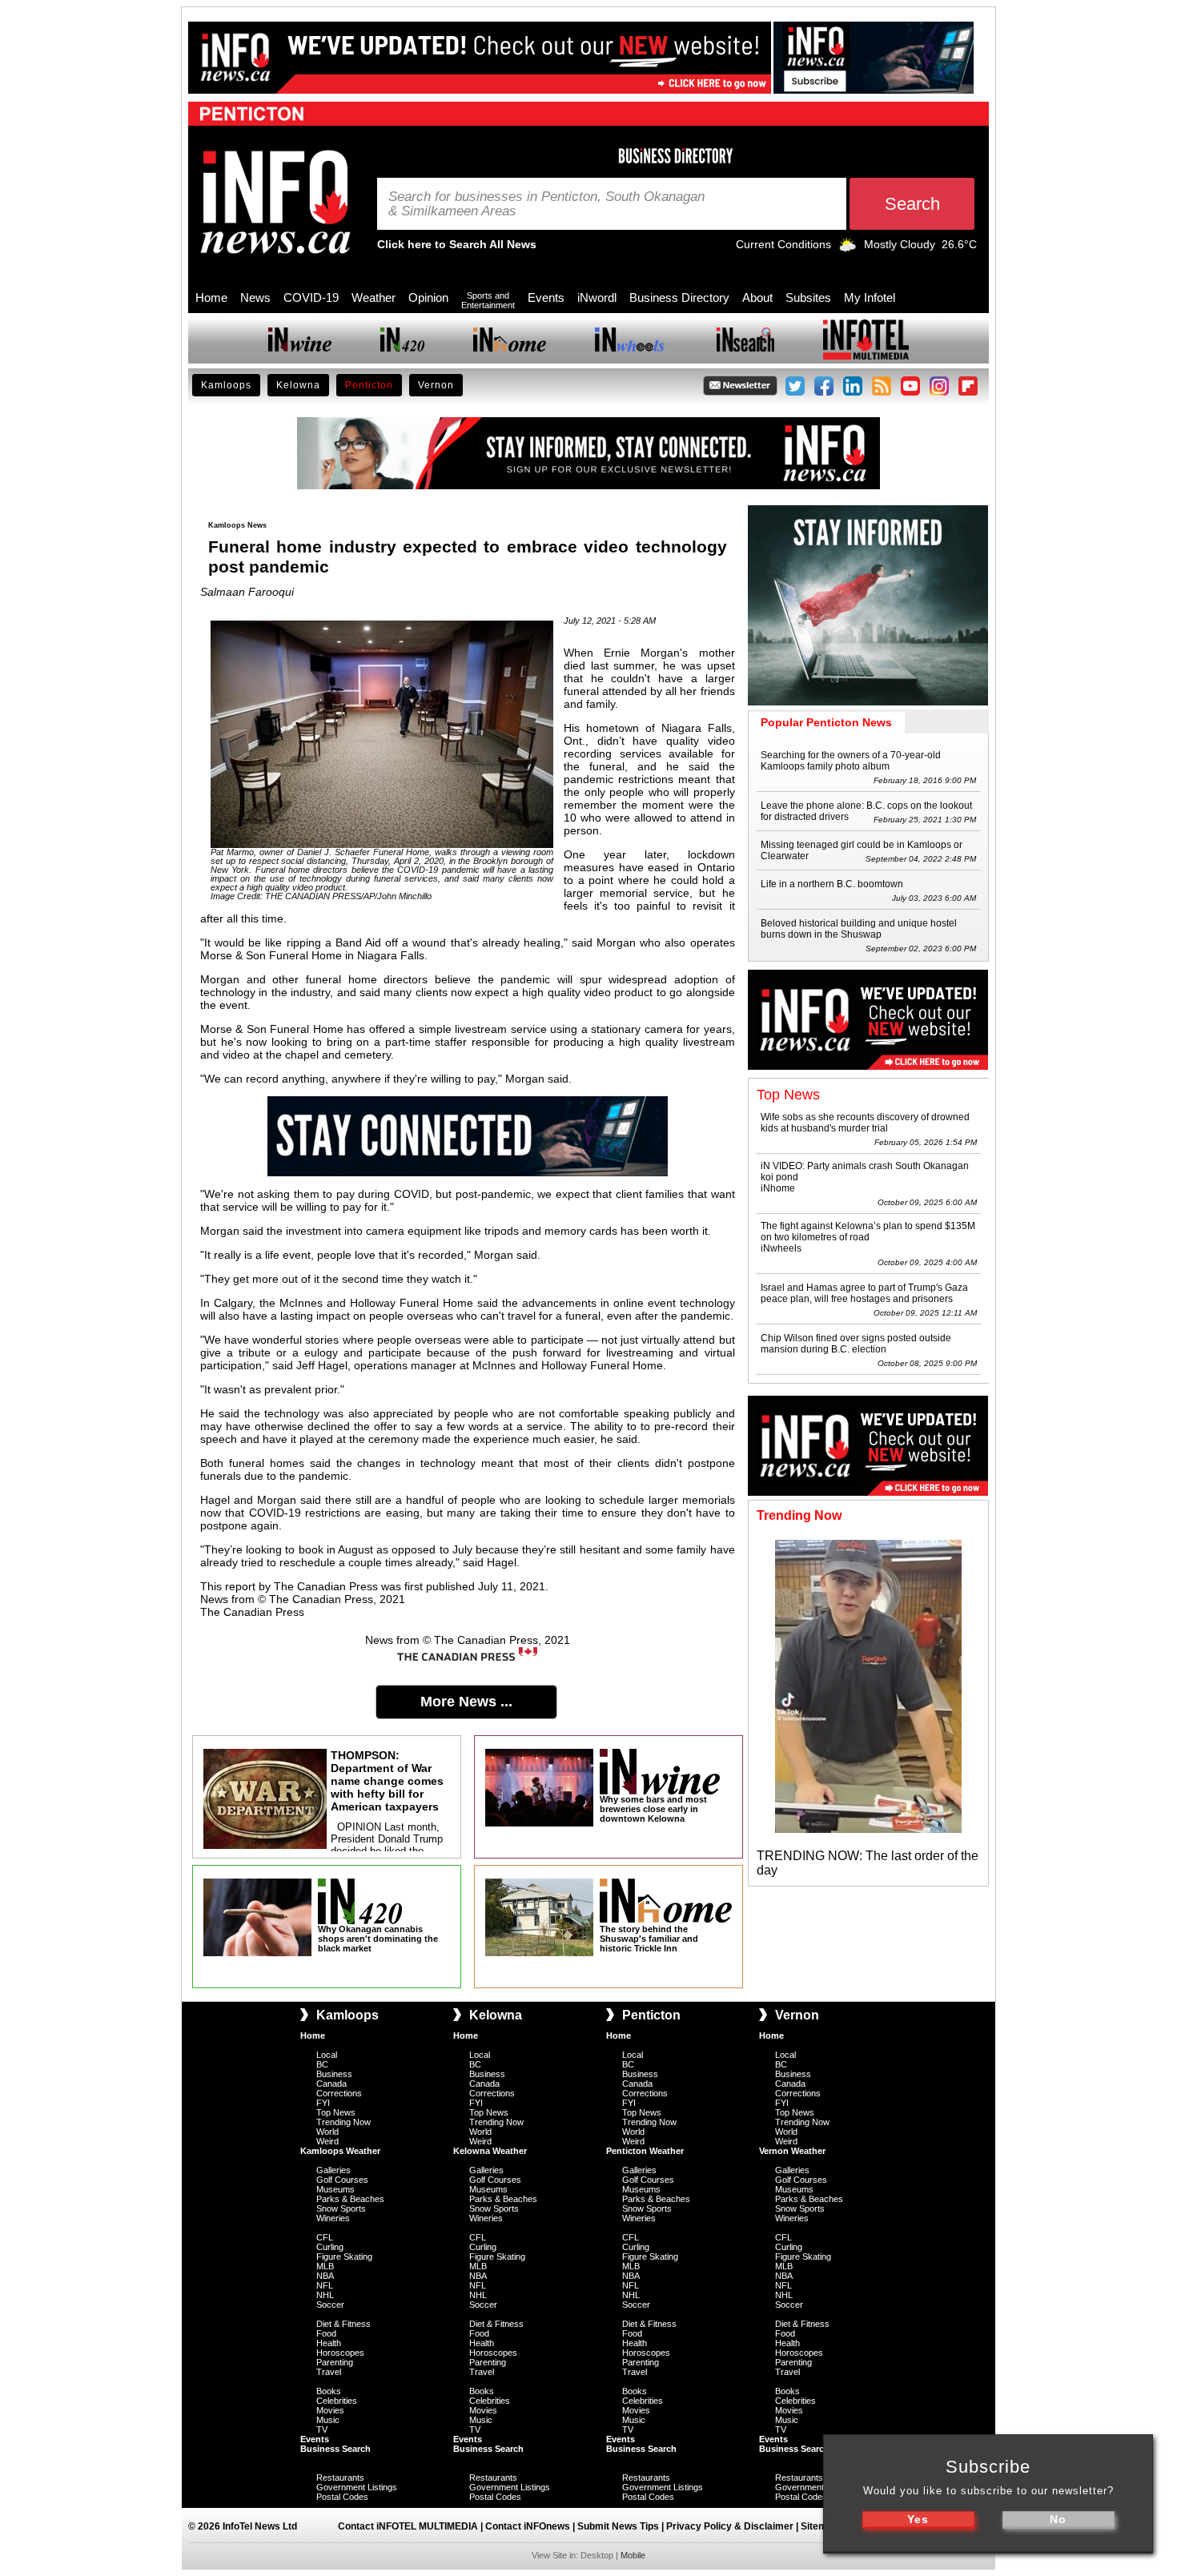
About (757, 297)
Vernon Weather (792, 2151)
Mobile (633, 2555)
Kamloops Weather (340, 2151)
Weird (327, 2141)
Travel (329, 2372)
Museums (335, 2189)
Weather (374, 297)
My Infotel (870, 297)
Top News (336, 2112)
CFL (325, 2237)
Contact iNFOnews (528, 2526)
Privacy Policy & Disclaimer (730, 2526)
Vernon (436, 385)
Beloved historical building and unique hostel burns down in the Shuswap (859, 929)
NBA (325, 2276)
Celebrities (337, 2401)
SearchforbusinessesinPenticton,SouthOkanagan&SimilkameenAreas (546, 204)
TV (322, 2429)
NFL (325, 2285)
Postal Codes (342, 2497)
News (255, 297)
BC (322, 2064)
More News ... (466, 1702)
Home (211, 297)
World (327, 2132)
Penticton (369, 385)
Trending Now (343, 2122)
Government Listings (357, 2487)
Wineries (333, 2218)
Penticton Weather (645, 2151)
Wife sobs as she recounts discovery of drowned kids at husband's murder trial (865, 1123)
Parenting (335, 2362)
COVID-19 (311, 297)
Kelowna (298, 385)
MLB (325, 2266)
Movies (330, 2410)
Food (326, 2333)
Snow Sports (341, 2208)
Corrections (339, 2093)
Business (334, 2074)
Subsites (808, 297)
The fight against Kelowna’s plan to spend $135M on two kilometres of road (868, 1232)
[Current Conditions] (848, 248)
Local (327, 2055)
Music (328, 2420)
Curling (330, 2247)
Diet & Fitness (343, 2324)
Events (546, 297)
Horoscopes (340, 2353)
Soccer (330, 2305)
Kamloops (226, 385)
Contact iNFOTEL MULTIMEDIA (408, 2526)
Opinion (428, 297)
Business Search (335, 2449)
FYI (323, 2103)
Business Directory (679, 297)
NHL (325, 2295)
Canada (331, 2084)
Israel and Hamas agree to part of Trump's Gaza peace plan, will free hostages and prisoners (864, 1293)
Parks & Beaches (350, 2199)
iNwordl (597, 297)
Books (329, 2391)
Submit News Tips (618, 2526)
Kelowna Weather (490, 2151)
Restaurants (340, 2478)
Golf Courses (342, 2180)
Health (329, 2343)
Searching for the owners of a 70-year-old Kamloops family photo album (851, 761)
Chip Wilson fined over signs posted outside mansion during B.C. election (856, 1344)
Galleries (333, 2170)
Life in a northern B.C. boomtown (832, 884)
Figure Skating (344, 2257)
